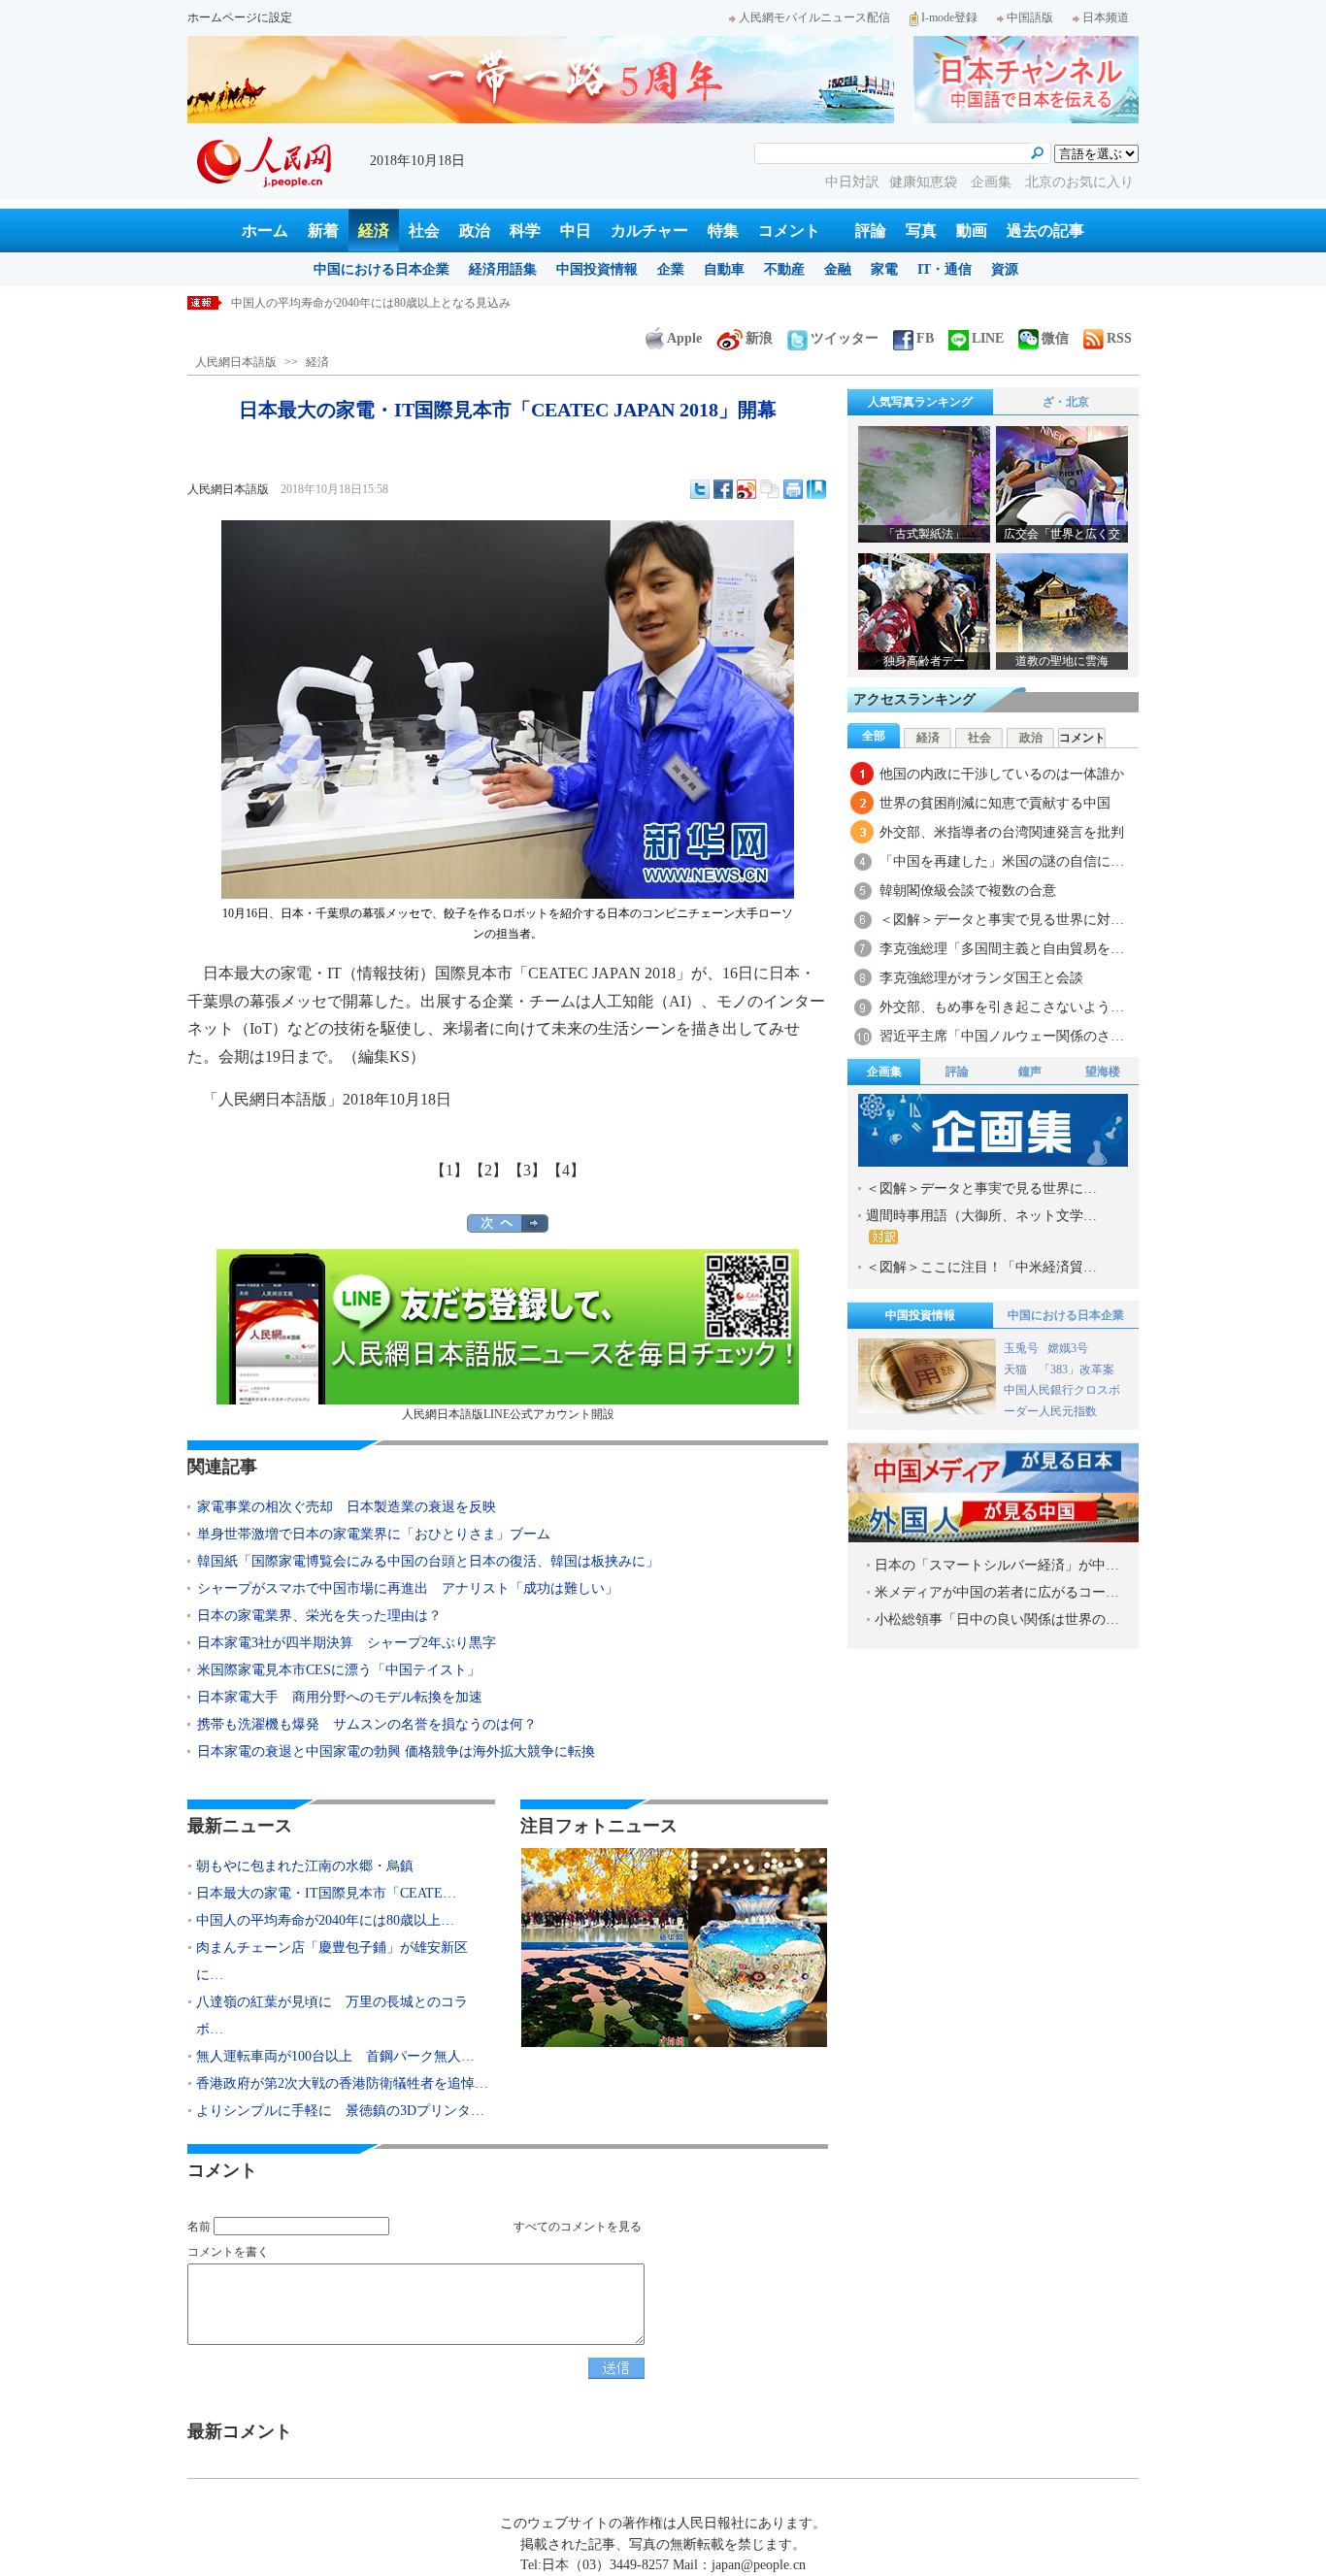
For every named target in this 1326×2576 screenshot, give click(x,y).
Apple (684, 338)
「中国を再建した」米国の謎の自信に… (1002, 861)
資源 (1005, 269)
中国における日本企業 (381, 269)
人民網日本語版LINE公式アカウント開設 (508, 1414)
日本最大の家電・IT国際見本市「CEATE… (326, 1893)
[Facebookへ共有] (723, 489)
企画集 (993, 182)
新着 (323, 231)
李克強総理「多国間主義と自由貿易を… (1002, 949)
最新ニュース (240, 1826)
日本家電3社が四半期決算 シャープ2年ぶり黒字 (347, 1643)
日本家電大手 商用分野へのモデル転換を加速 (340, 1697)
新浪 (759, 338)
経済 (374, 231)
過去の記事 (1045, 231)
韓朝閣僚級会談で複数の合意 (968, 891)
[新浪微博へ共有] (746, 489)
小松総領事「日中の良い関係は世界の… (997, 1619)
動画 (972, 231)
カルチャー (649, 231)
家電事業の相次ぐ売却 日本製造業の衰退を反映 (347, 1507)
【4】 (566, 1170)
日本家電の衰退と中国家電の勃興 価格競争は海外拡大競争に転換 (396, 1751)
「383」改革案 (1077, 1370)
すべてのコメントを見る (578, 2227)
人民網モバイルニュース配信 (814, 17)
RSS (1119, 338)
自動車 (724, 269)
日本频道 (1106, 17)
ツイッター (845, 338)
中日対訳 (852, 182)
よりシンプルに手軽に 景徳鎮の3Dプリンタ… (340, 2111)
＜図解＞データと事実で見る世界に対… (1002, 920)
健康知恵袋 (925, 182)
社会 (424, 231)
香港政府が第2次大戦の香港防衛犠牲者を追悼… (342, 2083)
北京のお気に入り (1079, 182)
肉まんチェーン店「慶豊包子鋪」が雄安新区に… (332, 1961)
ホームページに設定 (240, 17)
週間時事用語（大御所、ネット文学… (981, 1216)
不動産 (784, 269)
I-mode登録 (949, 17)
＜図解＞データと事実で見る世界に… (981, 1189)
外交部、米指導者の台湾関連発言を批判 (1002, 832)
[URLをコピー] (770, 489)
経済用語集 (503, 269)
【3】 (527, 1170)
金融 (838, 269)
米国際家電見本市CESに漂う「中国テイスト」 (339, 1670)
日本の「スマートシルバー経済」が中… (997, 1565)
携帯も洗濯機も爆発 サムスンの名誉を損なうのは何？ (367, 1724)
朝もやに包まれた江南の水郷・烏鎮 (305, 1866)
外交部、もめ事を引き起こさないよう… (1002, 1007)
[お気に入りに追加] (816, 489)
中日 (576, 231)
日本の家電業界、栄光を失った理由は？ (319, 1616)
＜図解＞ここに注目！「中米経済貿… (981, 1267)
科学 (525, 231)
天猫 (1017, 1370)
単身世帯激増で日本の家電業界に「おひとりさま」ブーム (374, 1534)
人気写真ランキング (920, 402)
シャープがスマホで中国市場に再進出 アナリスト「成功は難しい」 (408, 1588)
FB (925, 338)
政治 (475, 231)
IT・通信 (945, 269)
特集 (723, 231)
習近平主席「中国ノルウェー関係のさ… (1002, 1036)
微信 (1055, 338)
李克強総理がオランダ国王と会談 (981, 978)
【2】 (488, 1170)
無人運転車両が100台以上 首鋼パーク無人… (335, 2056)
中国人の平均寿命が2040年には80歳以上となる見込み (371, 303)
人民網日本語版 (236, 362)
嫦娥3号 (1068, 1348)
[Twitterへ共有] (700, 489)
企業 (671, 269)
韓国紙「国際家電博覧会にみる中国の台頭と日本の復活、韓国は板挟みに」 (435, 1561)
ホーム (265, 231)
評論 (871, 231)
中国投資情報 (597, 269)
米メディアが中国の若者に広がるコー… (997, 1592)
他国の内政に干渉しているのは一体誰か (1002, 774)
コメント (789, 231)
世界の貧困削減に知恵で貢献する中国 (995, 803)
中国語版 (1030, 17)
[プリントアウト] (793, 489)
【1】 (449, 1170)
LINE (988, 338)
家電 (884, 269)
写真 (921, 231)
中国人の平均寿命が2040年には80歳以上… (325, 1920)
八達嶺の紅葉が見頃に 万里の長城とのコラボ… (332, 2015)
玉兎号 (1021, 1348)
